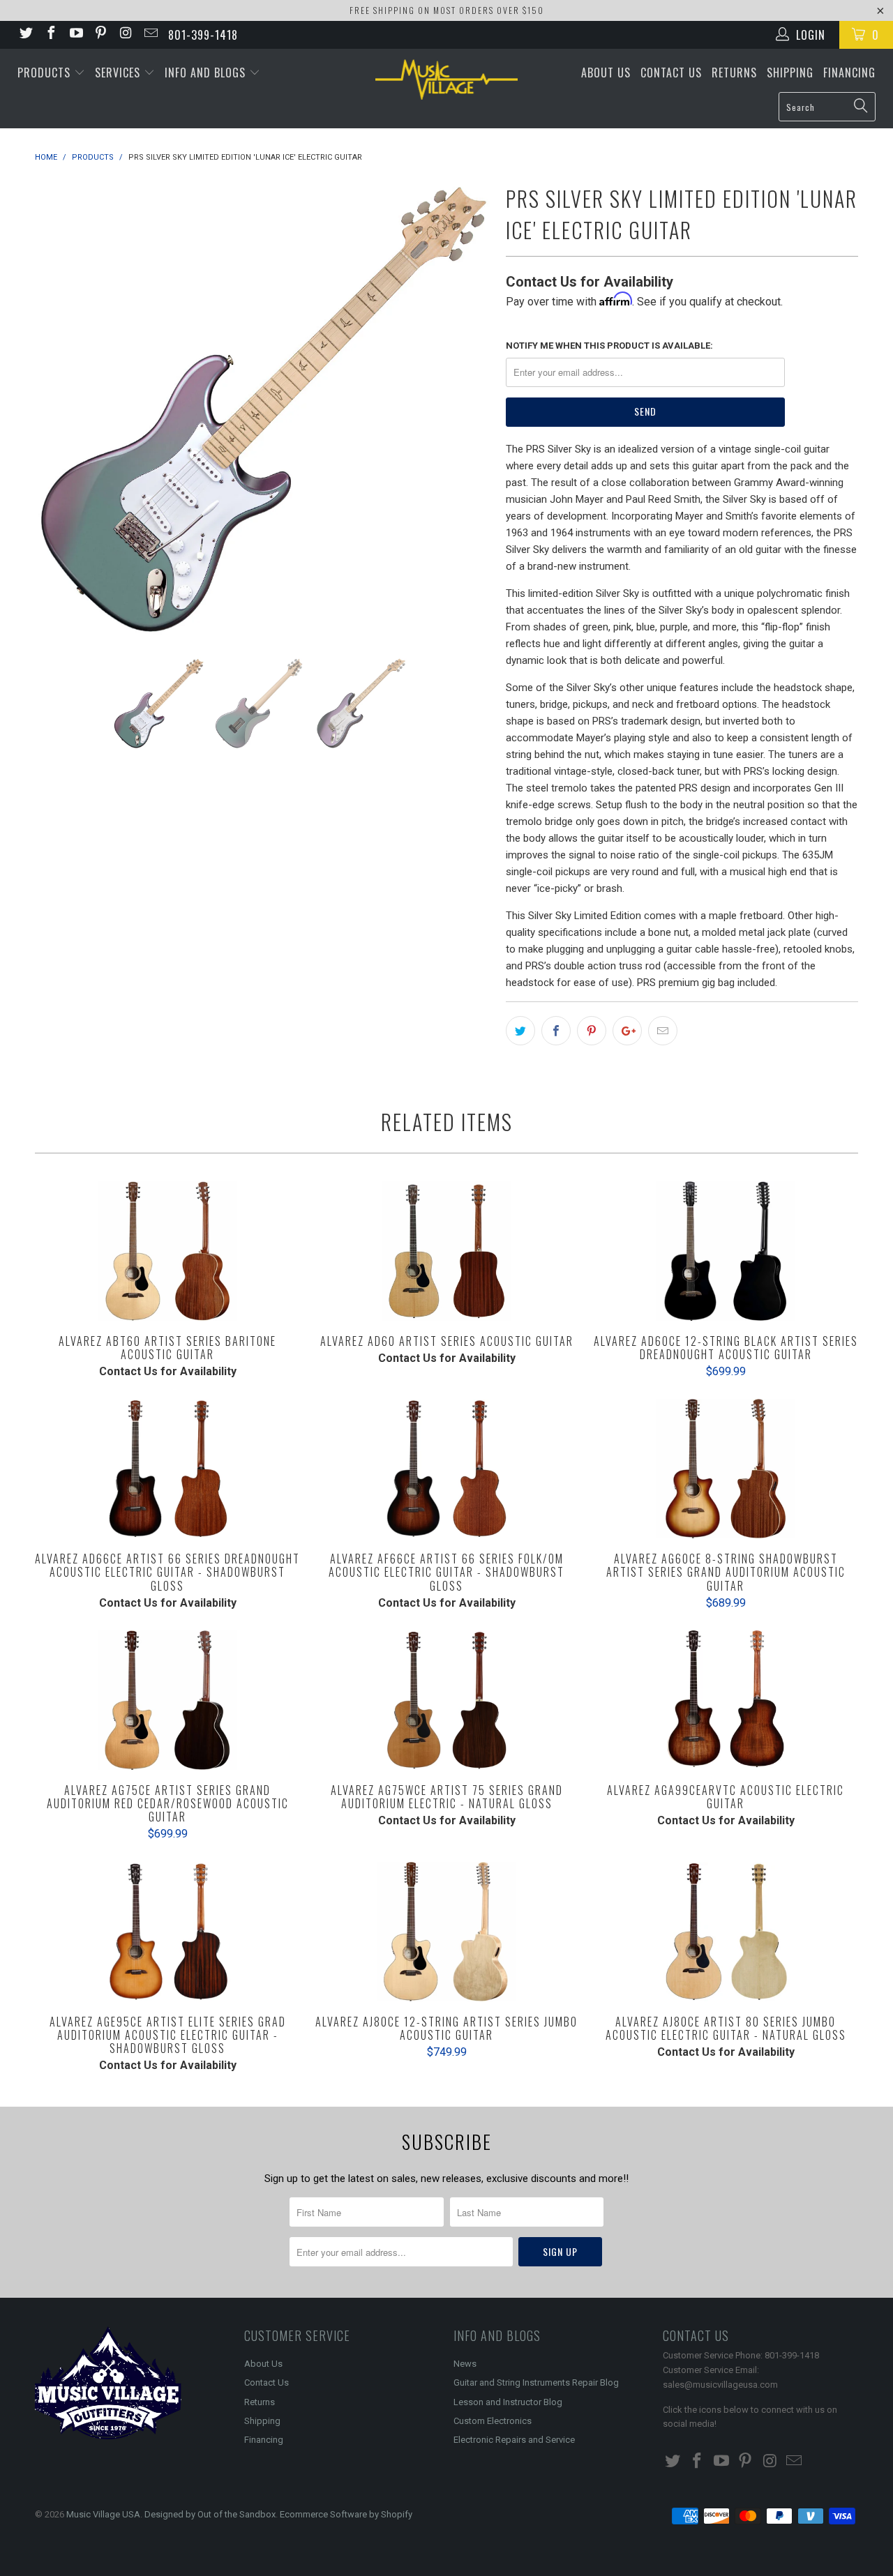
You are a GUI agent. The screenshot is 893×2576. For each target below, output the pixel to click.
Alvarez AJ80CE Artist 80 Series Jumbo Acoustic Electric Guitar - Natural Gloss (726, 1932)
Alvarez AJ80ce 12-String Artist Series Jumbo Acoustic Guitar (446, 1932)
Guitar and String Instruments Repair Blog (536, 2382)
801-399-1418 (203, 35)
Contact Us (671, 73)
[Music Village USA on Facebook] (50, 35)
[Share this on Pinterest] (592, 1031)
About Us (606, 73)
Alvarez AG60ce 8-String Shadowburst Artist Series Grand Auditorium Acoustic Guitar (726, 1469)
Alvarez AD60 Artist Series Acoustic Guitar (446, 1251)
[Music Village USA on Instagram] (125, 35)
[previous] (59, 408)
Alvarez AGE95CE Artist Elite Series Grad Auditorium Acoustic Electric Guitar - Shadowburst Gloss (167, 1932)
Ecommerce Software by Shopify (346, 2514)
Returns (734, 73)
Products (46, 73)
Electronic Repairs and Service (514, 2440)
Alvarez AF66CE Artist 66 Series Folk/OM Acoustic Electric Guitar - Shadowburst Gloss (446, 1469)
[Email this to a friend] (663, 1031)
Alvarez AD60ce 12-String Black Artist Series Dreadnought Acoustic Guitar (726, 1251)
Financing (849, 73)
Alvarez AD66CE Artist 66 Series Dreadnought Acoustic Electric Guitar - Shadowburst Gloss (167, 1469)
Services (119, 73)
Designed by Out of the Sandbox (210, 2514)
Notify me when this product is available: (609, 346)
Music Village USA (103, 2514)
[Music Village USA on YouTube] (75, 35)
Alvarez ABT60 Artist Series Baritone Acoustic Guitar (167, 1251)
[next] (467, 408)
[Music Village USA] (447, 79)
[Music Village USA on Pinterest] (100, 35)
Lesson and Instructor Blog (508, 2402)
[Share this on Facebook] (556, 1031)
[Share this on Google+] (627, 1031)
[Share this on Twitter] (520, 1031)
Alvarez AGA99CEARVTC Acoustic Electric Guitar (726, 1700)
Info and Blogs (207, 73)
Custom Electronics (493, 2421)
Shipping (790, 73)
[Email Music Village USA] (150, 35)
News (465, 2364)
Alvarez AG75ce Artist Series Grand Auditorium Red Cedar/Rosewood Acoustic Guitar (167, 1700)
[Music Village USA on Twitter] (25, 35)
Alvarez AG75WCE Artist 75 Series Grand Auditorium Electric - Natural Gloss (446, 1700)
